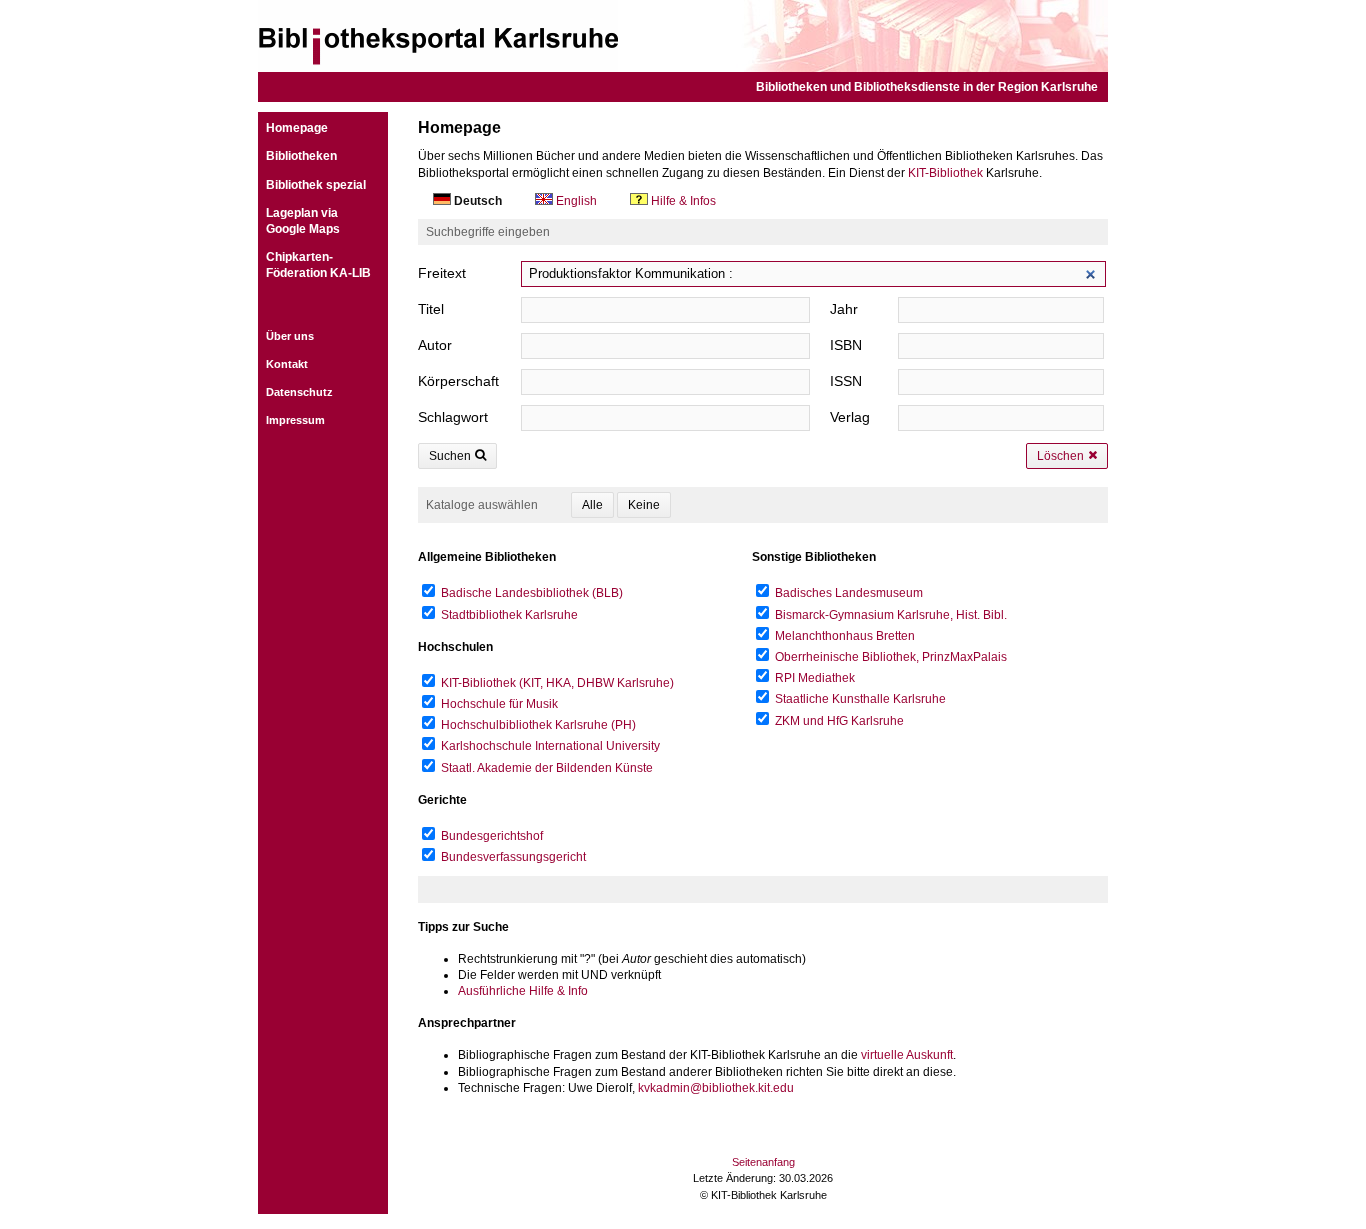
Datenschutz (299, 392)
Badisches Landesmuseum (849, 593)
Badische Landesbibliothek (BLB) (532, 593)
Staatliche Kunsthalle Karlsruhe (860, 699)
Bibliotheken (301, 156)
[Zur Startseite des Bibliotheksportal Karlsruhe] (683, 36)
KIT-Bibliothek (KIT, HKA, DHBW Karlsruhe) (557, 683)
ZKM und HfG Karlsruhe (839, 721)
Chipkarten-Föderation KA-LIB (318, 265)
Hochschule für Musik (499, 704)
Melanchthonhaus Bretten (845, 636)
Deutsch (478, 201)
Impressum (295, 420)
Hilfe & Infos (682, 201)
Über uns (290, 336)
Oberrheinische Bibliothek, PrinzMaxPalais (891, 657)
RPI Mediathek (815, 678)
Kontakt (287, 364)
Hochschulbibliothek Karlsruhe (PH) (538, 725)
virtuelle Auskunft (907, 1055)
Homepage (297, 128)
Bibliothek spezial (316, 185)
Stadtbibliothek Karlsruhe (509, 615)
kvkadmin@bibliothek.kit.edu (716, 1088)
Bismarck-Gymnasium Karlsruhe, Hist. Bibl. (891, 615)
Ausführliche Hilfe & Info (523, 991)
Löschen (1060, 456)
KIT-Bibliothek (945, 173)
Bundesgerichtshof (492, 836)
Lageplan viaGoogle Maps (303, 221)
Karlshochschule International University (550, 746)
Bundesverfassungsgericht (513, 857)
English (576, 201)
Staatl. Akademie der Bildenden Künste (547, 768)
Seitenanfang (763, 1162)
